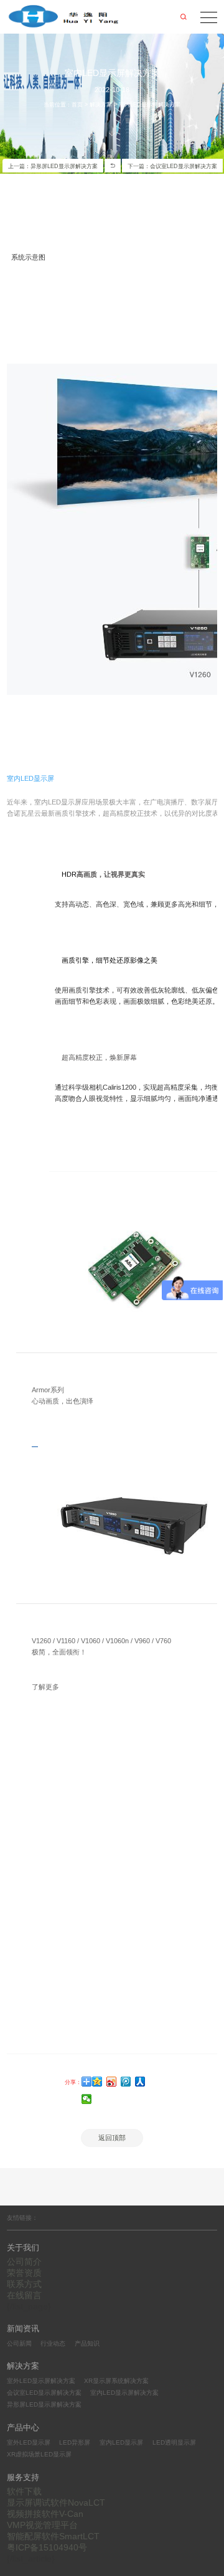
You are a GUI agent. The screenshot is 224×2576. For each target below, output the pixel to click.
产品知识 (87, 2343)
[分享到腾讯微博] (126, 2082)
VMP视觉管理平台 (42, 2525)
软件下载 (24, 2491)
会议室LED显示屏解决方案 (44, 2393)
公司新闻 (19, 2343)
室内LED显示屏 (121, 2442)
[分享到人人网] (140, 2082)
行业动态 (53, 2343)
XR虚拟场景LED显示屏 (39, 2454)
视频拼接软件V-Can (45, 2514)
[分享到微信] (87, 2099)
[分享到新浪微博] (112, 2082)
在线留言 (24, 2295)
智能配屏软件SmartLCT (53, 2536)
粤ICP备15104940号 (47, 2547)
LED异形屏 (75, 2442)
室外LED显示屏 (29, 2442)
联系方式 (24, 2284)
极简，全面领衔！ (59, 1652)
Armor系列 (48, 1390)
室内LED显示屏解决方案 (124, 2393)
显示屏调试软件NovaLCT (56, 2503)
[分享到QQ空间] (97, 2082)
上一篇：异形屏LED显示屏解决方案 (53, 166)
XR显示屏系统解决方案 (116, 2381)
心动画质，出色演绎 (63, 1401)
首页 (77, 105)
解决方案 (101, 105)
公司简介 (24, 2262)
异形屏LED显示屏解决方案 (44, 2404)
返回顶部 (112, 2138)
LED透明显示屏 (174, 2442)
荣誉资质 (24, 2273)
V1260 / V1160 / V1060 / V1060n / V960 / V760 (101, 1641)
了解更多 (45, 1687)
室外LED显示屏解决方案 (41, 2381)
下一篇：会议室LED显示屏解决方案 (172, 166)
